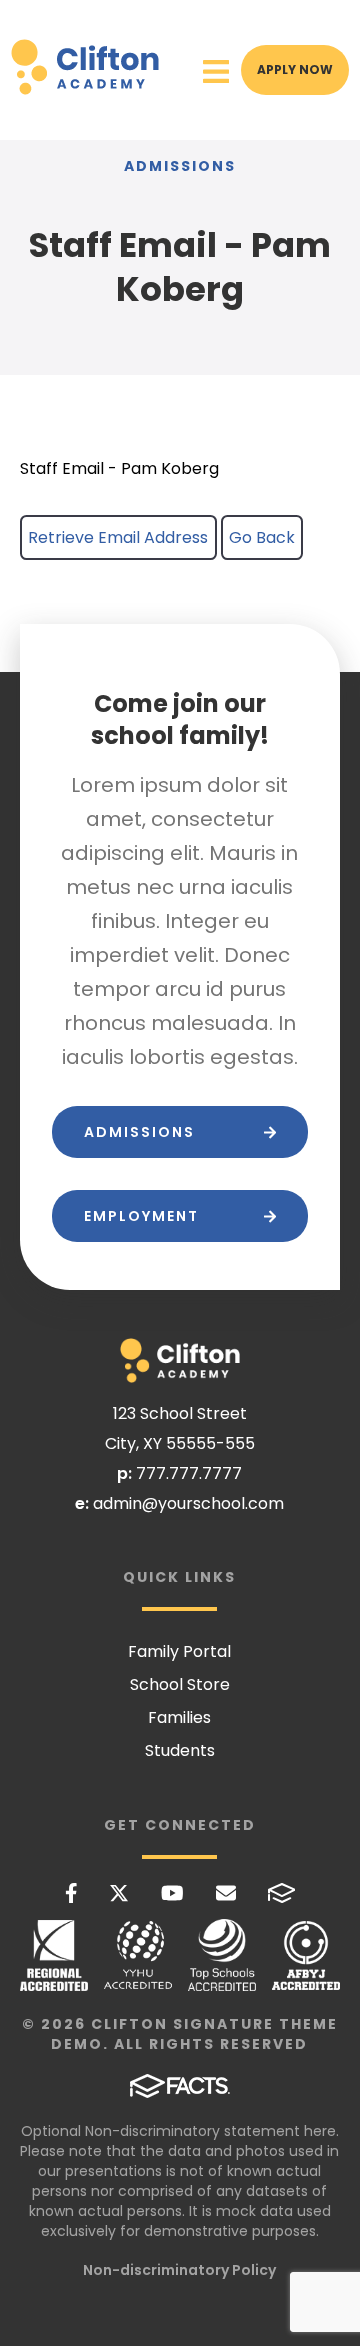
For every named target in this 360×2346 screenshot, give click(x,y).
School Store (180, 1684)
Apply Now (295, 69)
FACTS (282, 1893)
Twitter (119, 1893)
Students (180, 1750)
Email (226, 1893)
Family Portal (179, 1651)
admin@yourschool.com (188, 1503)
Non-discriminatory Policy (179, 2270)
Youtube (172, 1893)
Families (179, 1717)
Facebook (71, 1893)
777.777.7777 (189, 1473)
